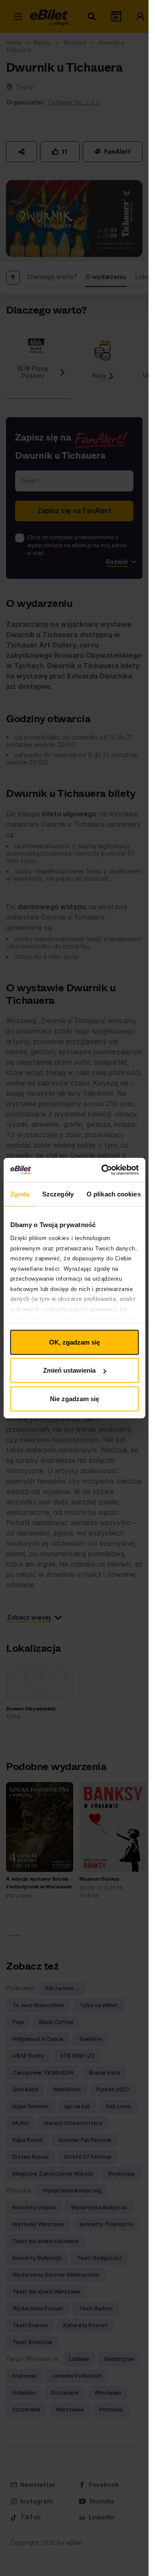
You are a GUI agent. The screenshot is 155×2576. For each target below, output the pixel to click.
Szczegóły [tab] (58, 1194)
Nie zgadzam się (74, 1398)
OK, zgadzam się (74, 1342)
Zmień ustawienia (69, 1370)
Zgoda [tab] (20, 1194)
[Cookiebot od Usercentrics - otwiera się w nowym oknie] (104, 1170)
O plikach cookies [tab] (113, 1194)
